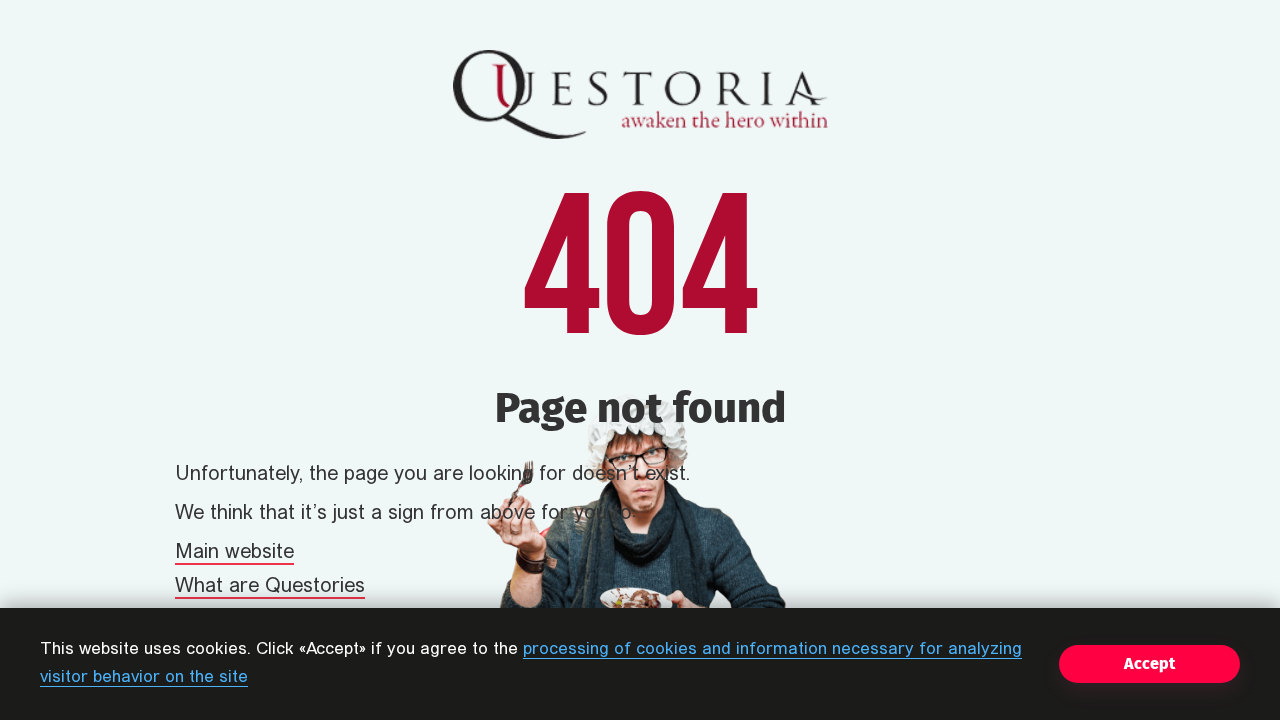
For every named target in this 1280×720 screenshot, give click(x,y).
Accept (1149, 663)
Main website (234, 553)
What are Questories (270, 587)
